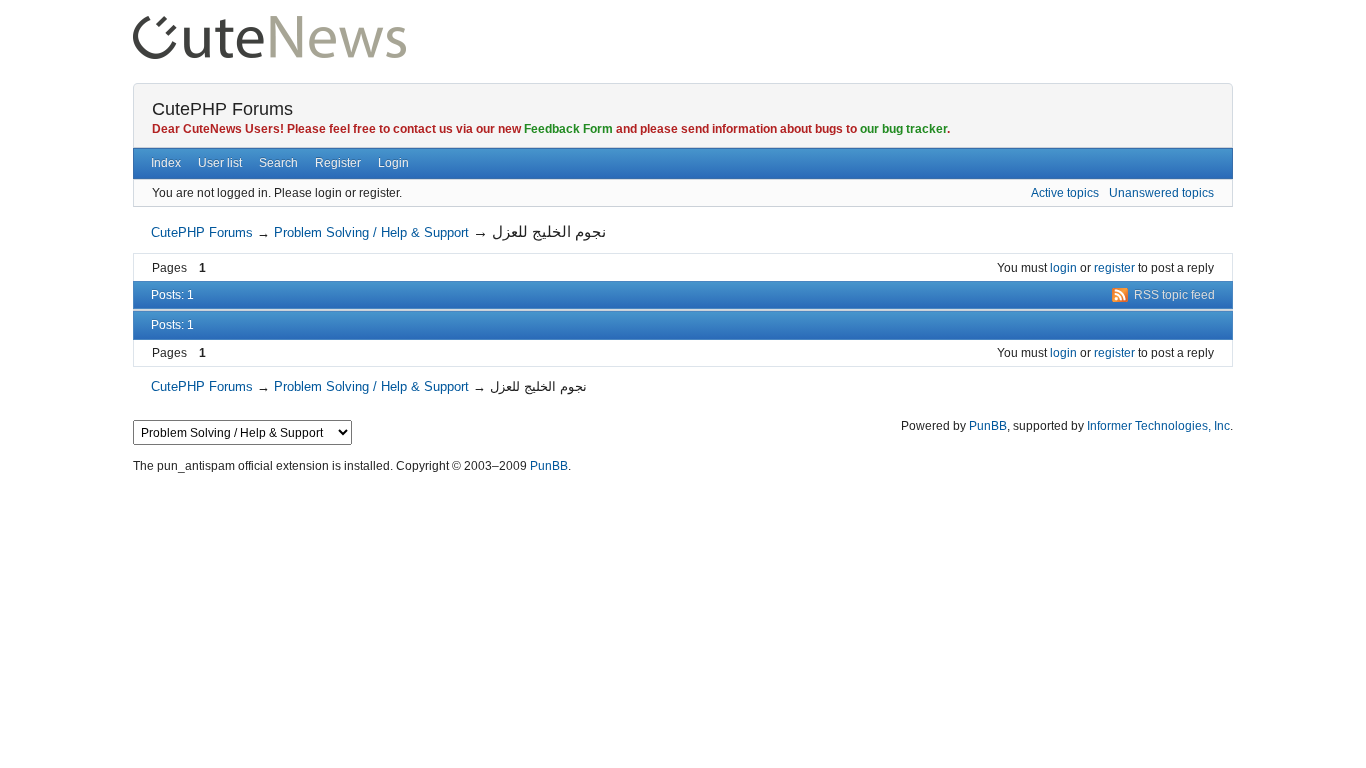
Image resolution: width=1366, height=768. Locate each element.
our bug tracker (903, 129)
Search (278, 163)
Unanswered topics (1161, 193)
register (1114, 268)
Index (166, 163)
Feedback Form (568, 129)
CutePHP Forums (222, 109)
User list (220, 163)
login (1063, 268)
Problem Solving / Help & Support (371, 232)
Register (338, 163)
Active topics (1065, 193)
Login (393, 163)
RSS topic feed (1174, 295)
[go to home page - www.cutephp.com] (269, 24)
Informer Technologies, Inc (1158, 426)
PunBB (988, 426)
